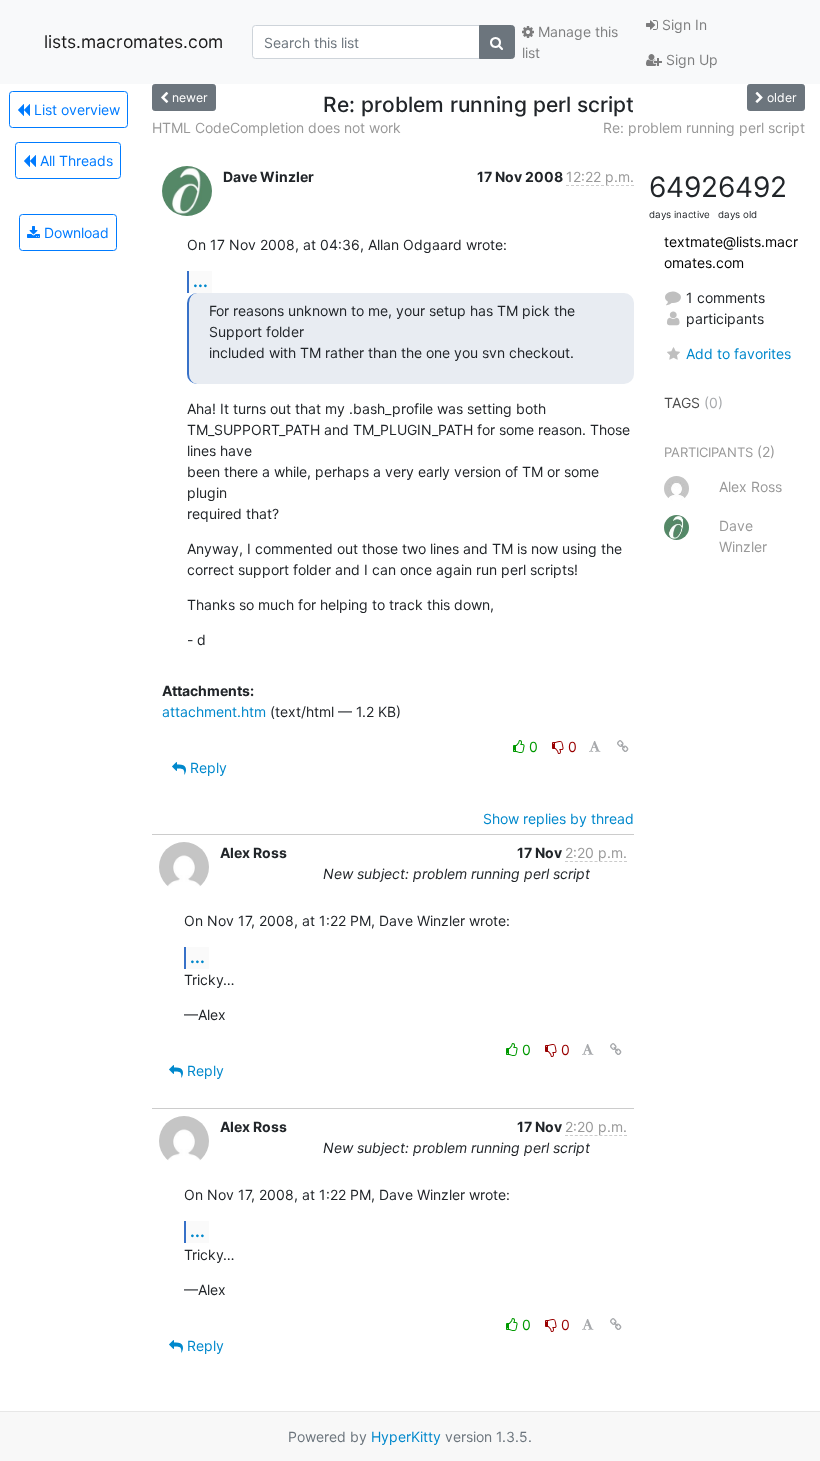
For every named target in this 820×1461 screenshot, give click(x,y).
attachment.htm (214, 711)
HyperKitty (406, 1436)
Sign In (682, 24)
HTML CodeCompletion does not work (276, 127)
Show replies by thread (558, 818)
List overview (75, 109)
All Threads (74, 160)
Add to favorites (738, 353)
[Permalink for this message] (623, 746)
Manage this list (570, 42)
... (200, 281)
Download (74, 232)
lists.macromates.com (133, 41)
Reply (206, 767)
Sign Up (690, 59)
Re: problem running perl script (704, 127)
